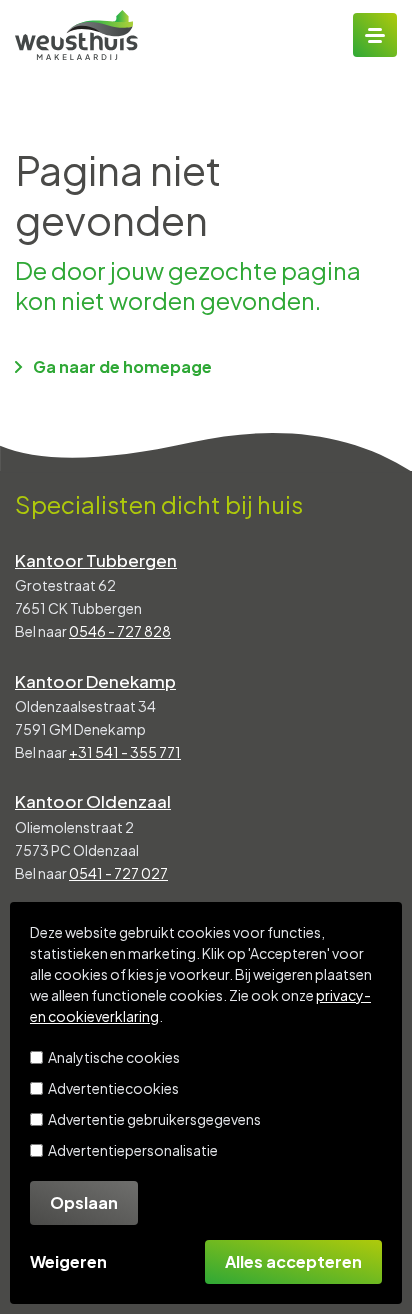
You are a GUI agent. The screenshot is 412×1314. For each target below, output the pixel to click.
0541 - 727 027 (118, 873)
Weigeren (68, 1261)
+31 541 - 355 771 (125, 752)
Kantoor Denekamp (95, 681)
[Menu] (375, 35)
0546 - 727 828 (120, 631)
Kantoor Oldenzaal (93, 801)
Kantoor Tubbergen (96, 560)
